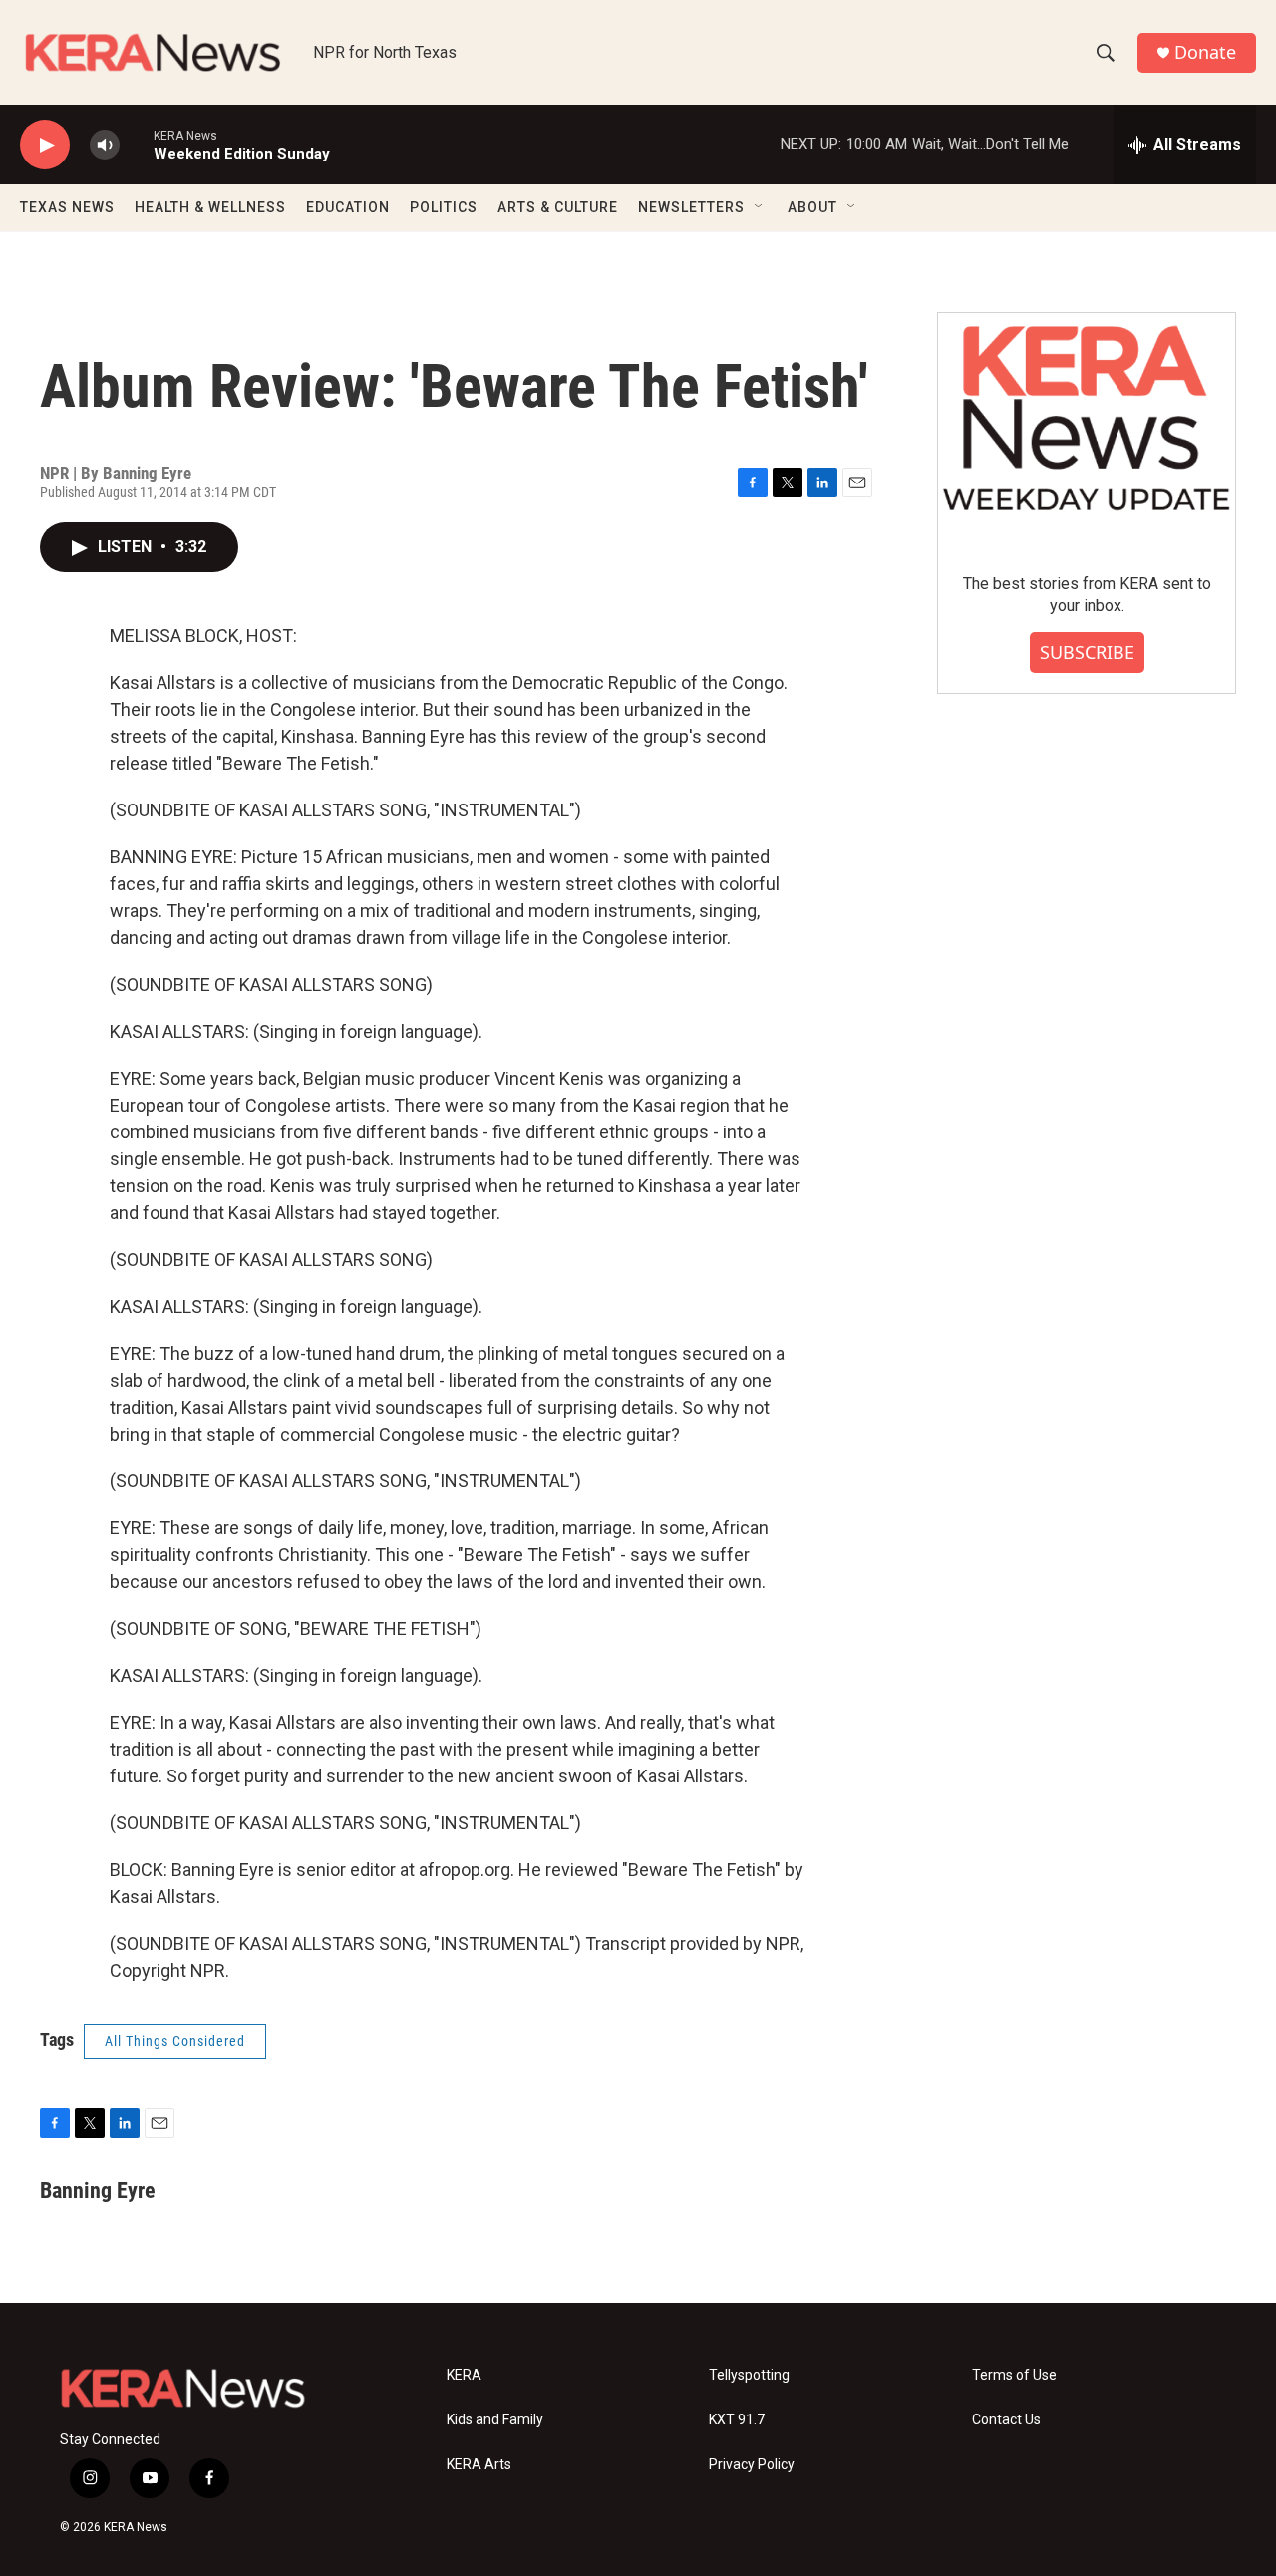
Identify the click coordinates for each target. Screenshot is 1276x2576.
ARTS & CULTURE (558, 207)
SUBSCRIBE (1087, 652)
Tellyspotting (749, 2375)
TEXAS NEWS (67, 207)
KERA (464, 2375)
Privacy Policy (752, 2465)
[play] (45, 145)
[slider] (137, 144)
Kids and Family (495, 2420)
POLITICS (444, 207)
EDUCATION (348, 207)
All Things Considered (175, 2041)
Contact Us (1006, 2420)
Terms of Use (1014, 2375)
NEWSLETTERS (691, 207)
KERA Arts (479, 2465)
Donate (1205, 52)
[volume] (105, 145)
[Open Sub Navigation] (760, 207)
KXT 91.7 (737, 2420)
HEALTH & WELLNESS (210, 207)
